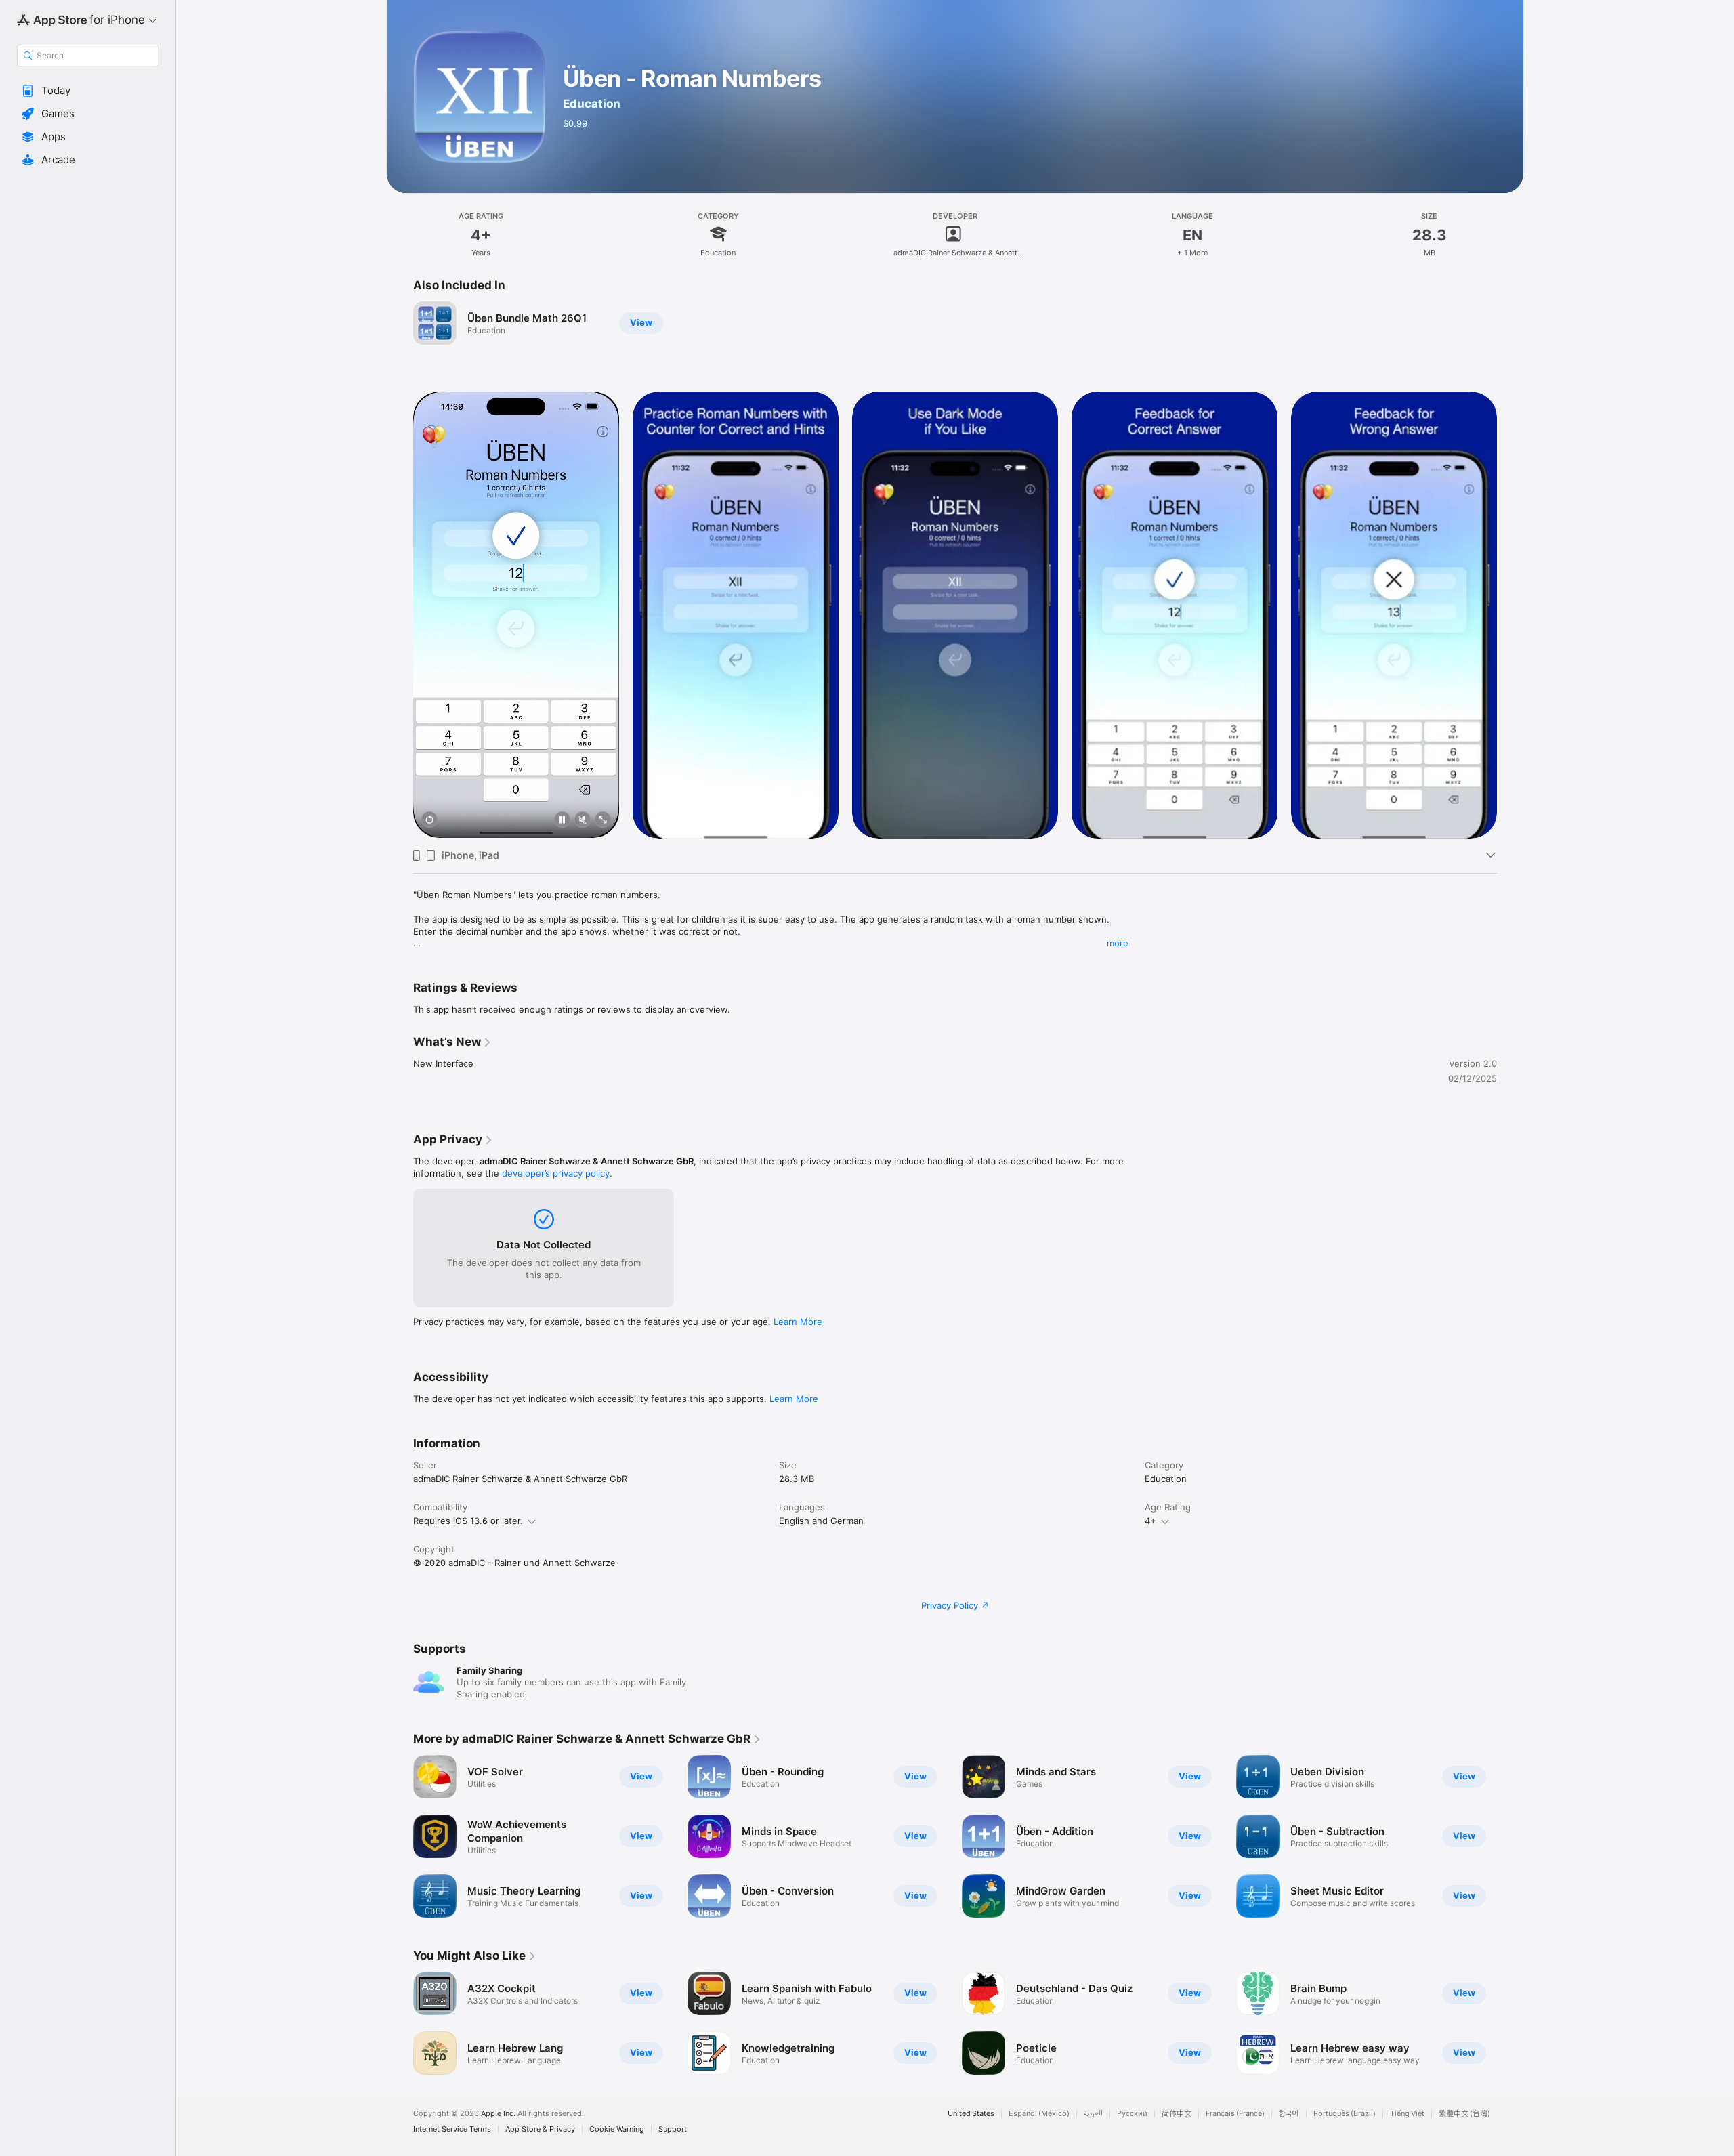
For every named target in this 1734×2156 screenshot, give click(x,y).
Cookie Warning (617, 2129)
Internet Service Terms (452, 2129)
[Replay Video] (429, 821)
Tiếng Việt (1407, 2114)
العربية (1093, 2114)
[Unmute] (583, 821)
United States (971, 2114)
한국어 (1289, 2114)
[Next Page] (1510, 614)
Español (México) (1039, 2114)
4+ (1150, 1521)
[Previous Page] (400, 614)
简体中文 (1177, 2114)
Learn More (798, 1322)
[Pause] (562, 821)
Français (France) (1235, 2114)
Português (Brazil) (1345, 2114)
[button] (88, 91)
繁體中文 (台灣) (1464, 2114)
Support (673, 2129)
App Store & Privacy (540, 2129)
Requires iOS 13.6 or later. (468, 1521)
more (1118, 943)
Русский (1132, 2114)
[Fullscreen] (603, 821)
